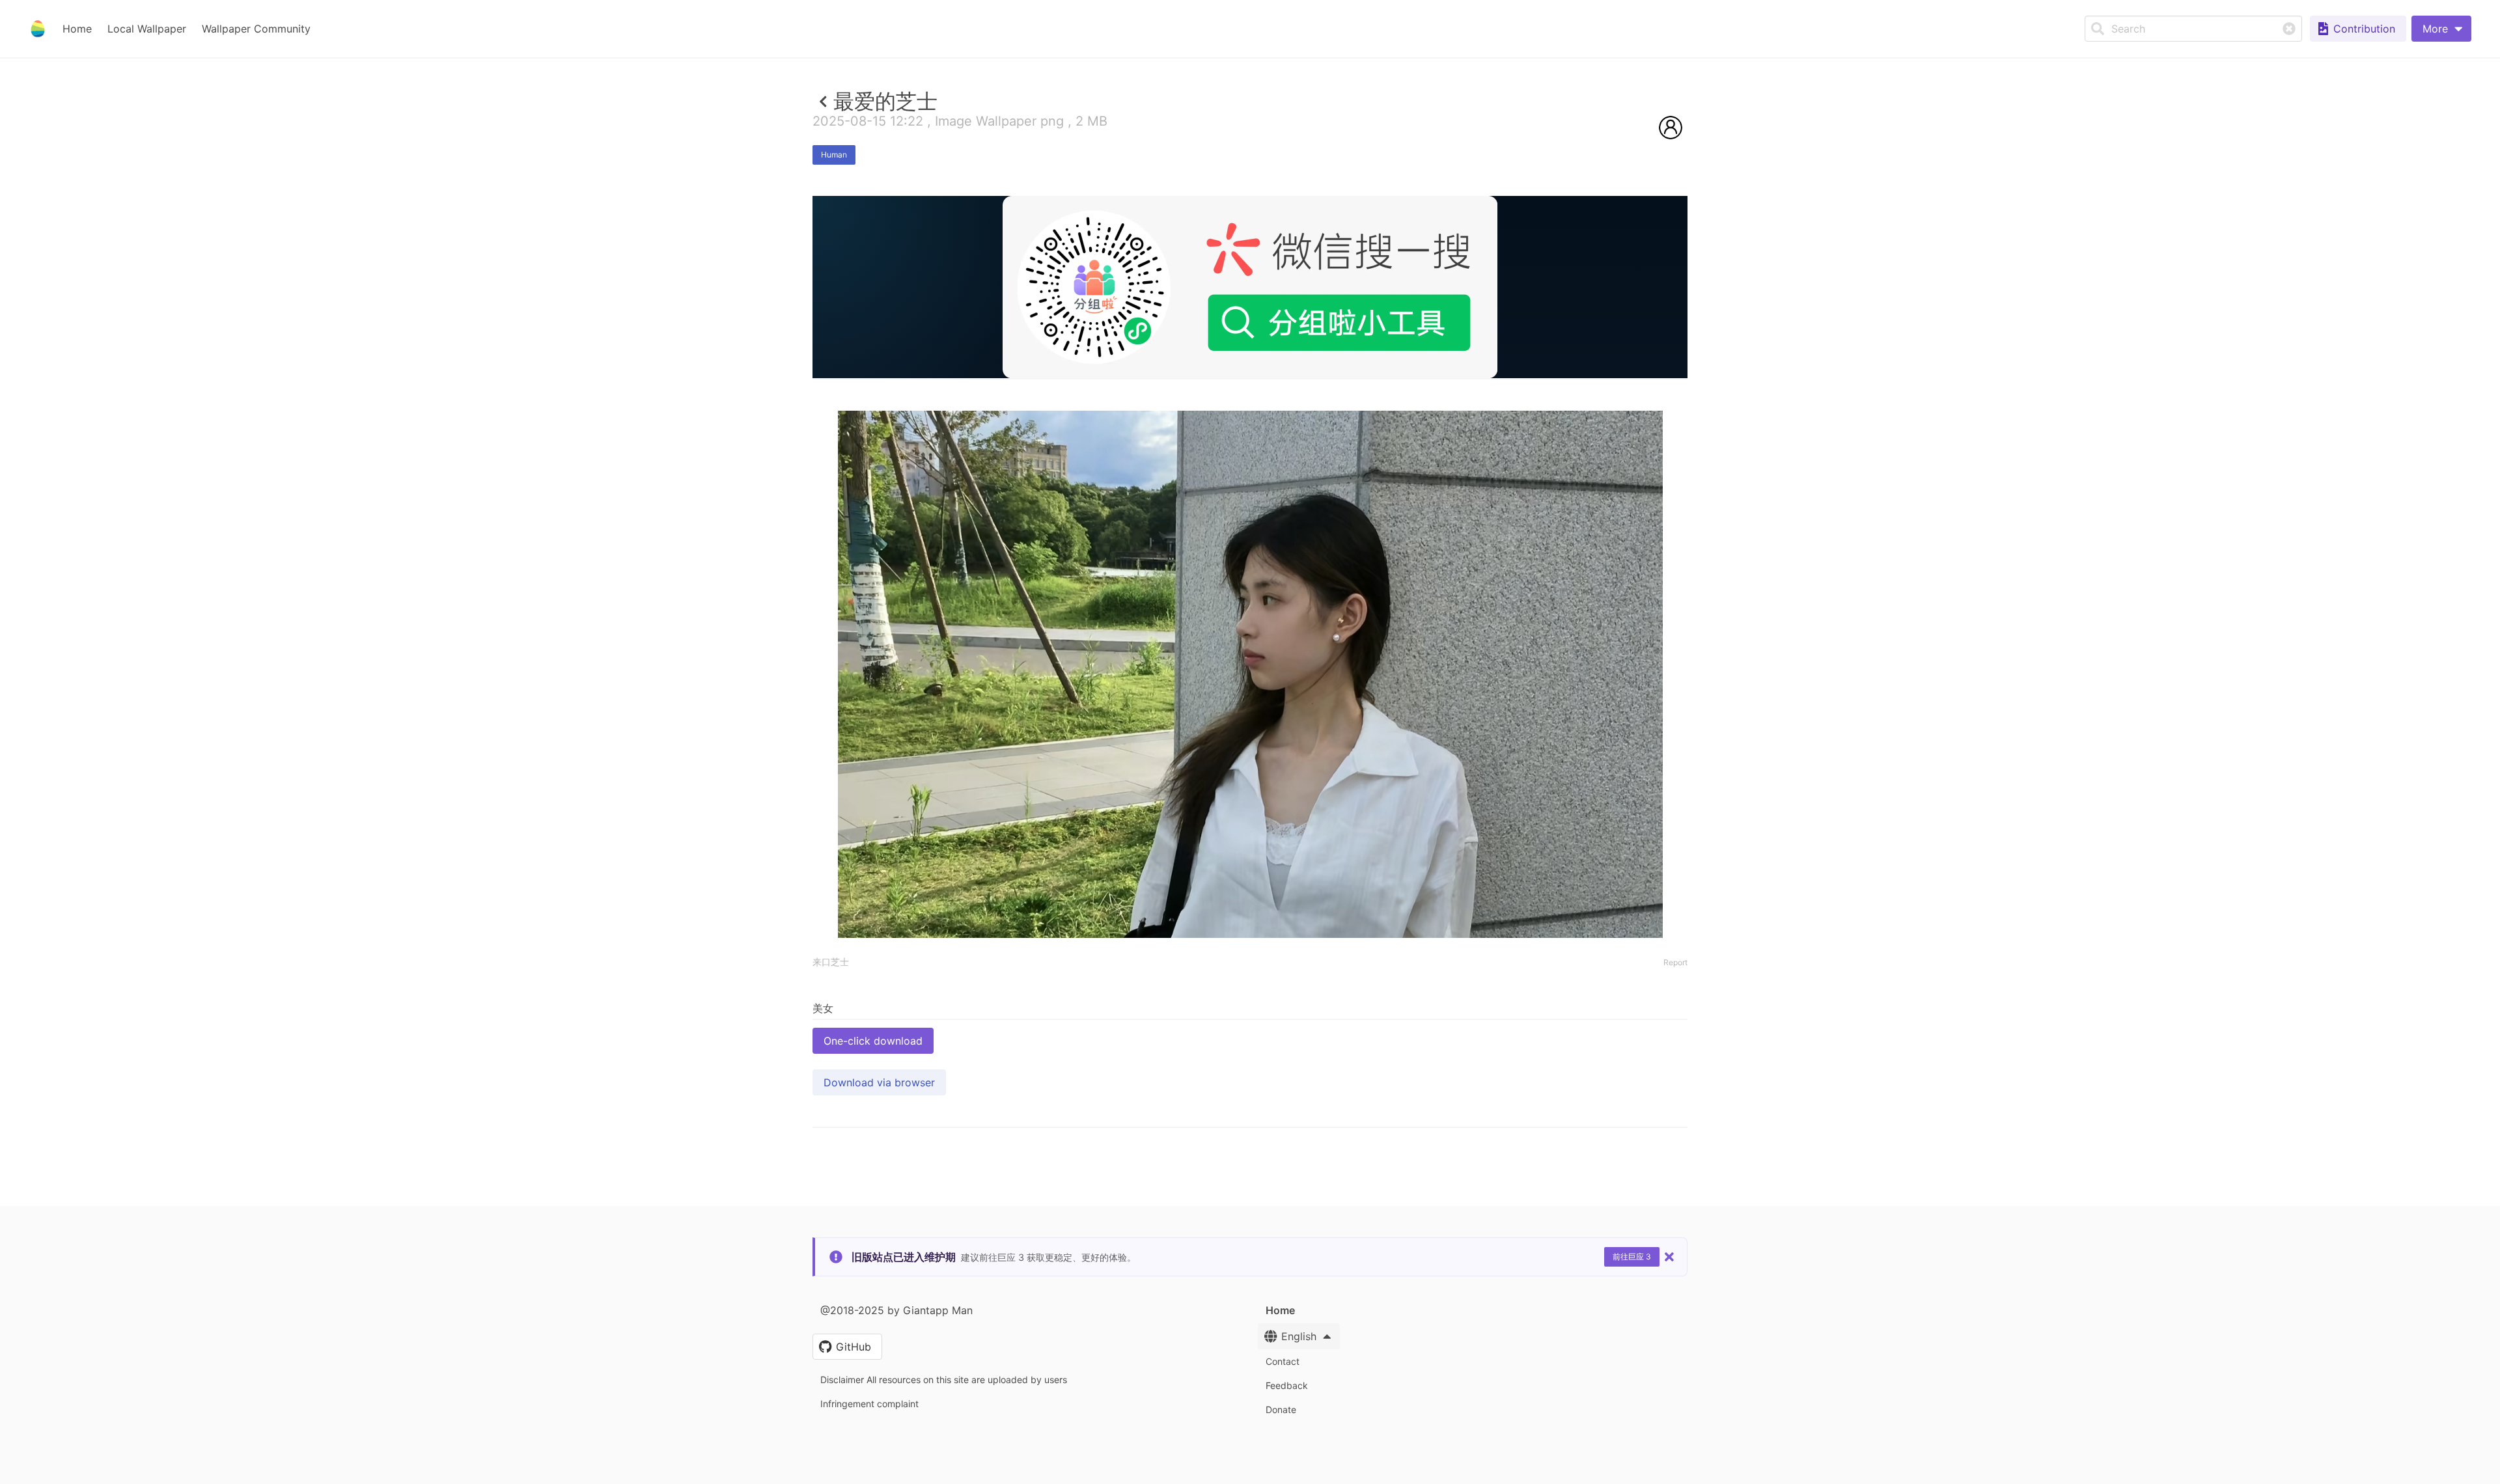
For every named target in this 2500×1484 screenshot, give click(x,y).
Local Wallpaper (147, 29)
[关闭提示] (1669, 1257)
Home (77, 29)
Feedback (1287, 1385)
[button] (2441, 29)
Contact (1283, 1361)
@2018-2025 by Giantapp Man (896, 1310)
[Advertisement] (1250, 473)
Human (834, 155)
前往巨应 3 (1632, 1257)
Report (1675, 962)
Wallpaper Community (256, 29)
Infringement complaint (869, 1404)
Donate (1281, 1409)
